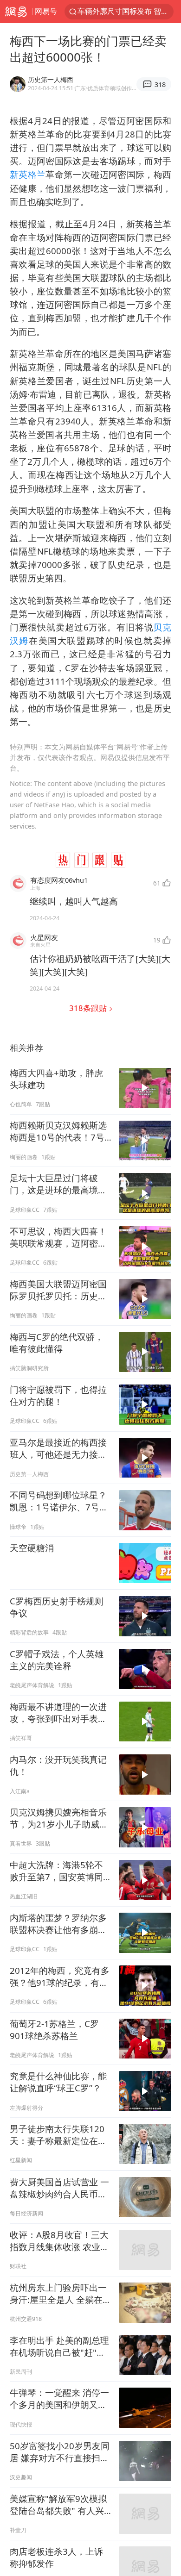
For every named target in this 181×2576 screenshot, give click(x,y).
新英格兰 (28, 174)
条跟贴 (89, 1008)
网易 (16, 12)
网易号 (46, 11)
